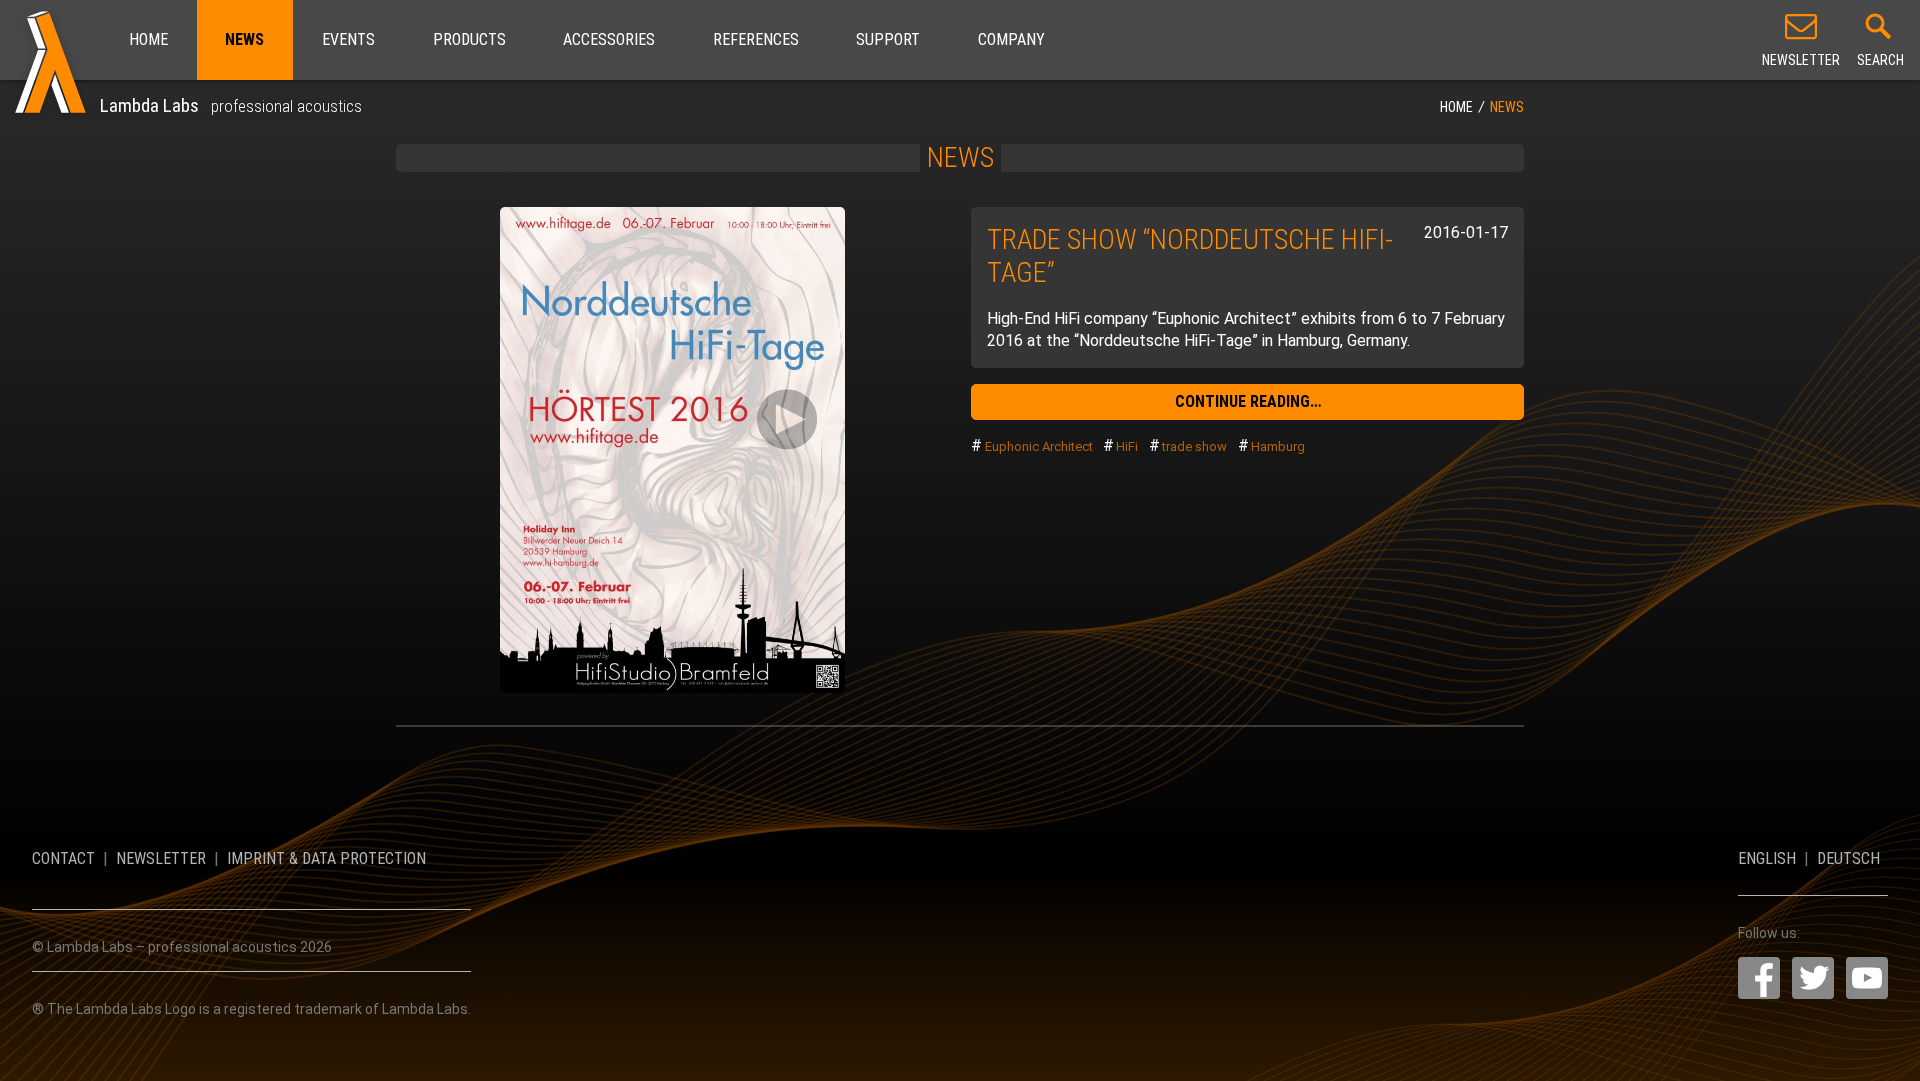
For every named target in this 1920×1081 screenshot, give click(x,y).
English (1767, 858)
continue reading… (1248, 401)
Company (1011, 39)
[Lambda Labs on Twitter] (1813, 978)
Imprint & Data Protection (326, 858)
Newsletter (161, 858)
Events (348, 39)
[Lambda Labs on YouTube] (1867, 978)
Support (888, 39)
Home (148, 39)
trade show (1194, 446)
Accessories (609, 39)
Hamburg (1278, 446)
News (244, 39)
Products (469, 39)
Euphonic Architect (1039, 446)
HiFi (1127, 446)
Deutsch (1848, 858)
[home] (50, 58)
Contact (63, 858)
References (756, 39)
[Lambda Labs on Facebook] (1759, 978)
